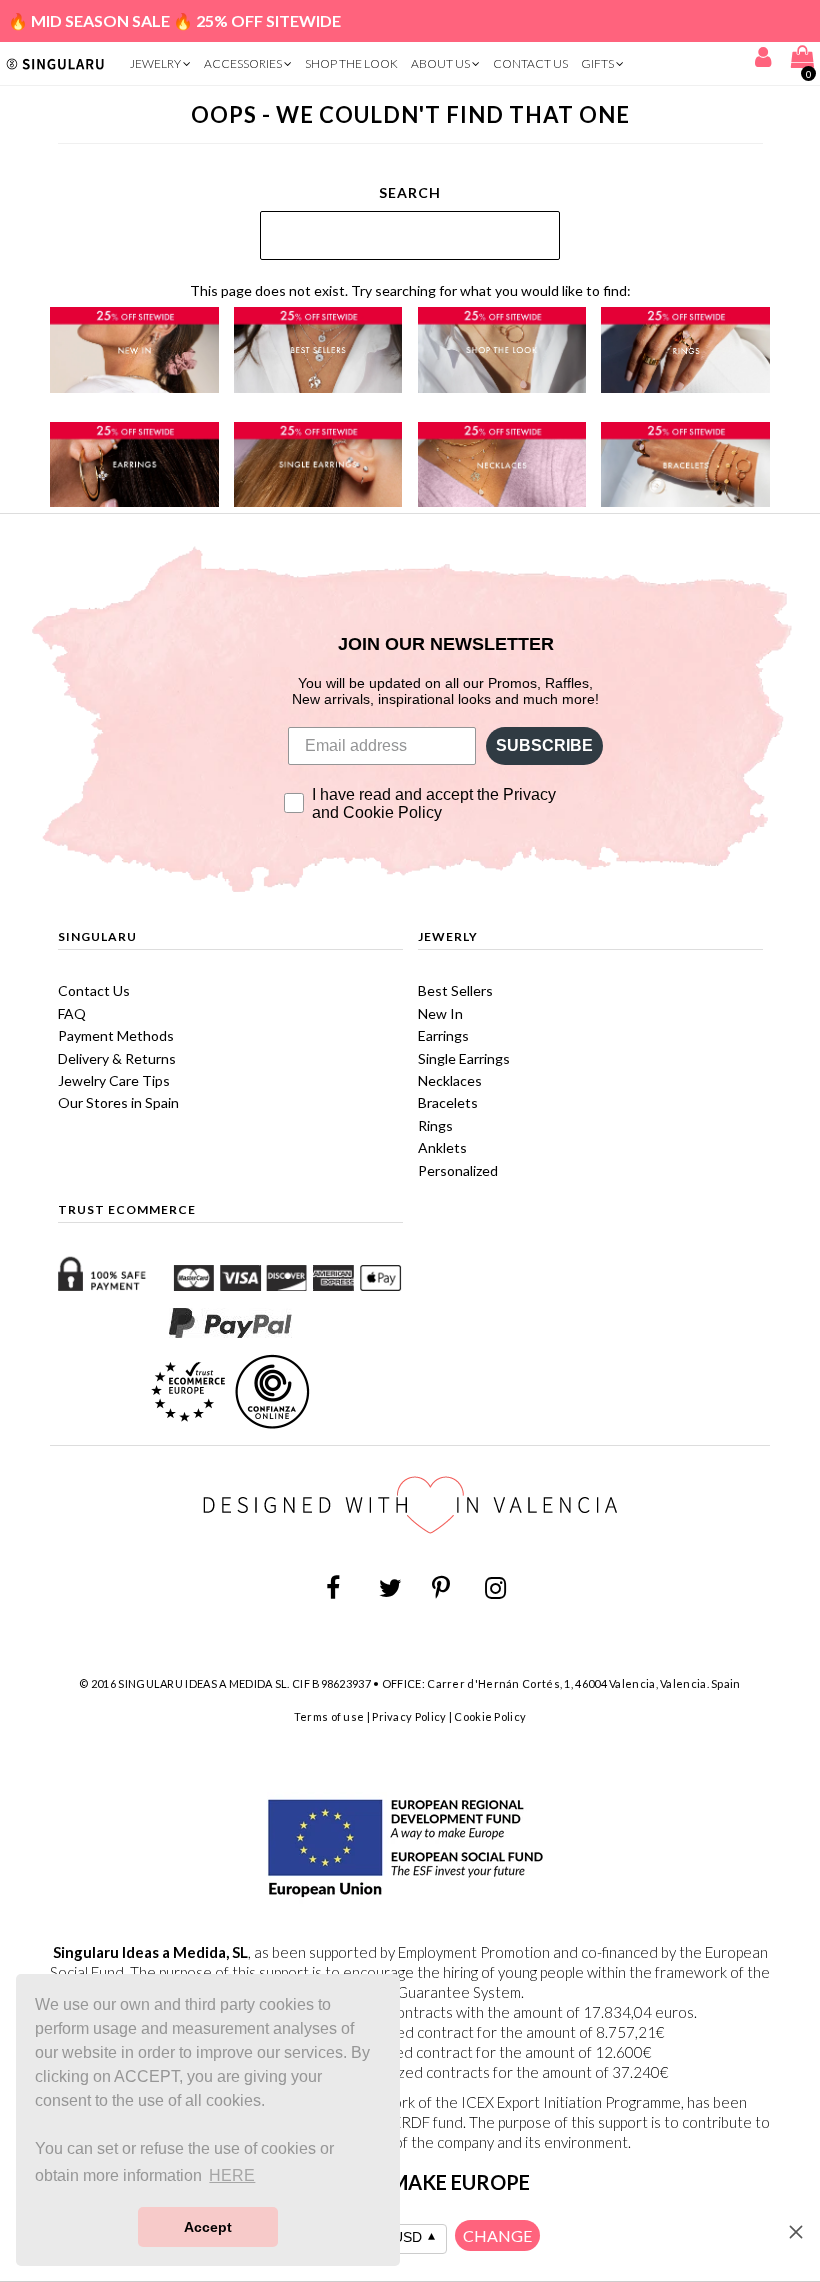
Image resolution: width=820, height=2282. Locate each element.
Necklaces (450, 1080)
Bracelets (448, 1102)
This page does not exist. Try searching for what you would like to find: (410, 290)
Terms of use (329, 1716)
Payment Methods (116, 1035)
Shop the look (351, 63)
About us (441, 63)
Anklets (442, 1147)
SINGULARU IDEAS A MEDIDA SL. (203, 1683)
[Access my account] (763, 60)
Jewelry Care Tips (114, 1080)
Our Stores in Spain (118, 1102)
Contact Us (530, 63)
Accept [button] (208, 2227)
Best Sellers (455, 990)
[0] (800, 60)
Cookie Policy (490, 1716)
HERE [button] (232, 2175)
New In (440, 1013)
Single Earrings (464, 1058)
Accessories (244, 63)
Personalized (458, 1170)
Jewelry (156, 63)
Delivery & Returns (117, 1058)
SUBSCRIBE (544, 745)
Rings (435, 1125)
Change (497, 2235)
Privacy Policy (409, 1716)
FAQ (72, 1013)
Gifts (598, 63)
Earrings (443, 1035)
